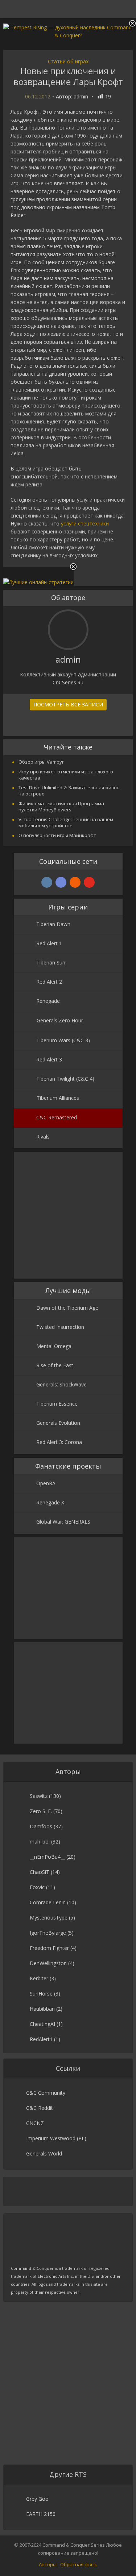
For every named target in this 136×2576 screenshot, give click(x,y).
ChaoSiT (40, 1872)
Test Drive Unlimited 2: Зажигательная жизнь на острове (69, 791)
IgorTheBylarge (48, 1933)
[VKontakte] (47, 882)
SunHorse (41, 1994)
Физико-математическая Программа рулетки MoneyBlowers (61, 806)
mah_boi (40, 1842)
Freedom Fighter (49, 1948)
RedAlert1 (41, 2039)
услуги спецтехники (85, 523)
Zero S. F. (41, 1811)
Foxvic (37, 1887)
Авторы (48, 2564)
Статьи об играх (68, 61)
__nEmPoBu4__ (47, 1857)
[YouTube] (89, 882)
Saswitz (39, 1796)
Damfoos (41, 1826)
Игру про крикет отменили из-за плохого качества (66, 775)
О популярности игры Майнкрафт (57, 835)
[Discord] (61, 882)
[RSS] (75, 882)
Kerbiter (39, 1978)
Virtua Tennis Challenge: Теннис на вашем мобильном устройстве (66, 822)
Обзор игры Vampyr (41, 762)
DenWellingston (48, 1963)
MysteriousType (49, 1918)
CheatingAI (42, 2024)
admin (81, 97)
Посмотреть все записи (68, 704)
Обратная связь (79, 2564)
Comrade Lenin (48, 1902)
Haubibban (42, 2009)
